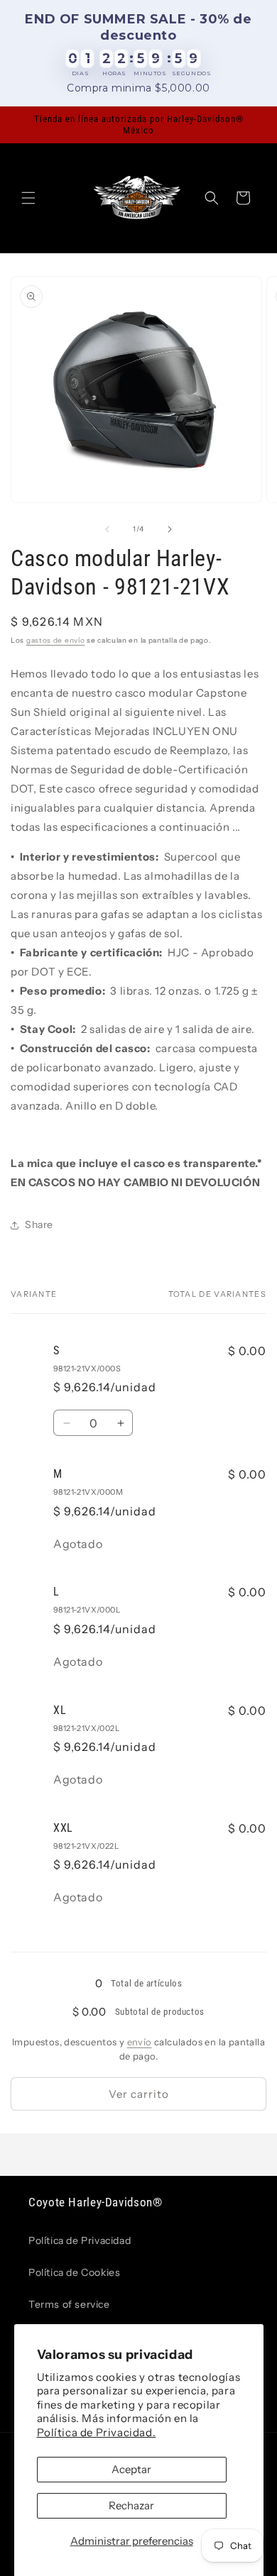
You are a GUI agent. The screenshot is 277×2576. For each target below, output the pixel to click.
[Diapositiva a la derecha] (170, 529)
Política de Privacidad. (97, 2432)
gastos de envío (56, 640)
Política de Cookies (74, 2272)
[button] (28, 198)
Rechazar (131, 2505)
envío (140, 2042)
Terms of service (69, 2304)
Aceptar (131, 2469)
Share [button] (39, 1225)
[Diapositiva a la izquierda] (107, 529)
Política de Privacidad (80, 2240)
